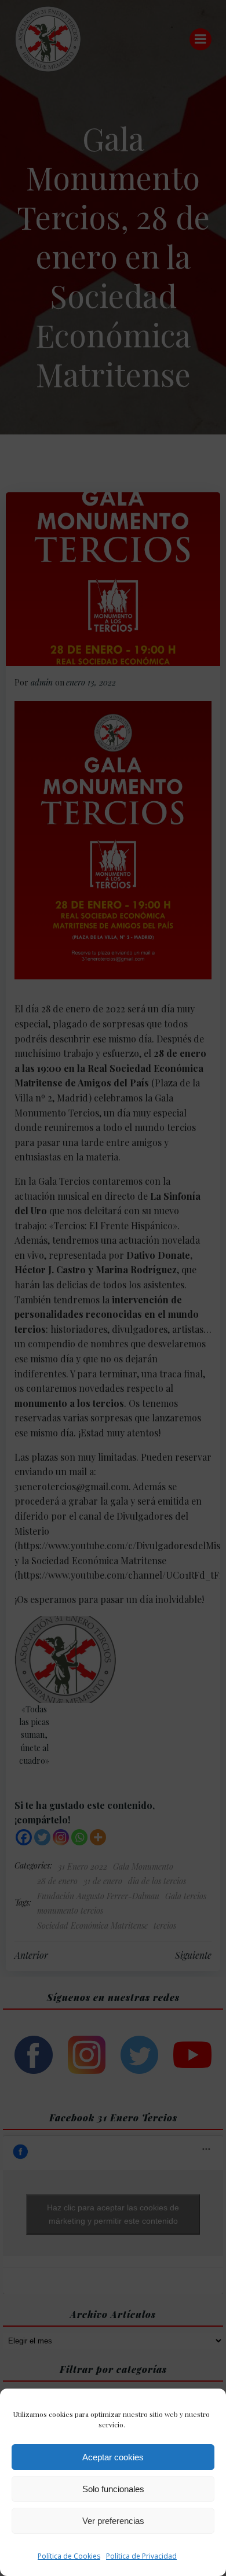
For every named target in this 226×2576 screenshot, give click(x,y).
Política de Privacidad (141, 2556)
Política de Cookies (69, 2556)
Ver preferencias (113, 2521)
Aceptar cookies (113, 2457)
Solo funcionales (113, 2489)
